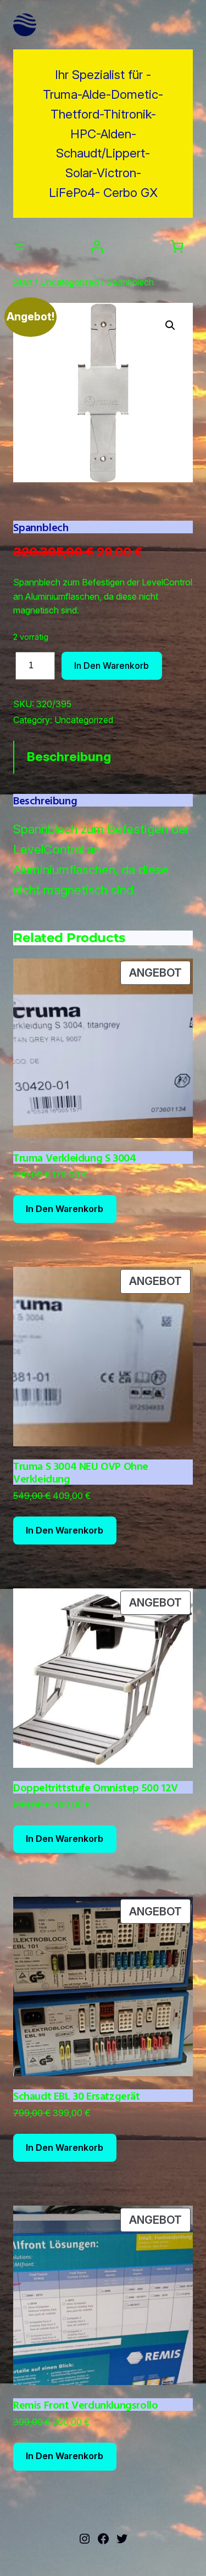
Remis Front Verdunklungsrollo (85, 2405)
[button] (170, 325)
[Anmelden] (97, 247)
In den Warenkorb (112, 666)
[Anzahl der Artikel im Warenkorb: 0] (177, 247)
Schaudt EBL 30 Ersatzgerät (77, 2096)
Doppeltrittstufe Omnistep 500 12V (96, 1787)
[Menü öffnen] (20, 247)
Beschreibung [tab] (69, 757)
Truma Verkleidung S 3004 (74, 1157)
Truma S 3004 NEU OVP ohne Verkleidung (81, 1472)
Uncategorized (69, 282)
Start (23, 282)
